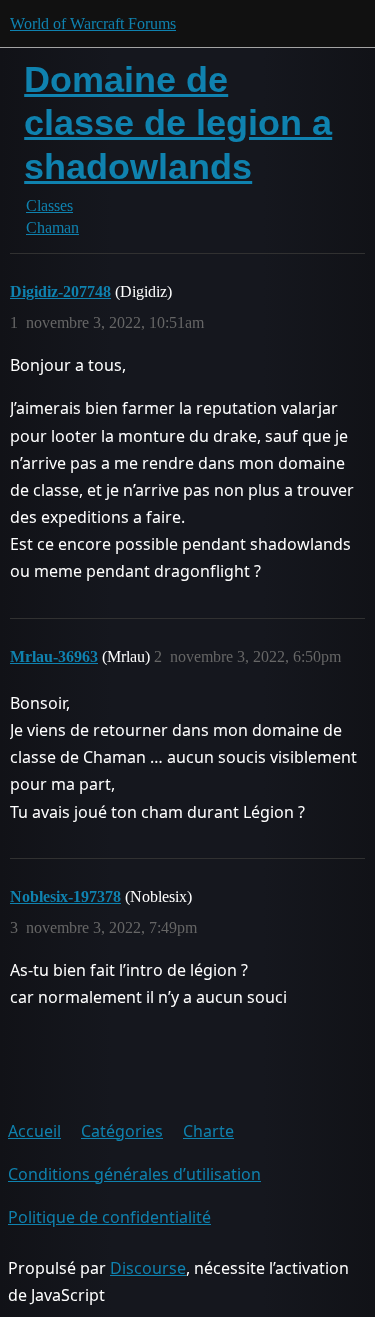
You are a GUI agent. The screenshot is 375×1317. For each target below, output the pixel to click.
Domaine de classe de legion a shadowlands (178, 122)
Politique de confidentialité (109, 1217)
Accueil (34, 1131)
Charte (208, 1131)
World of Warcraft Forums (93, 23)
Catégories (122, 1131)
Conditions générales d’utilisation (134, 1174)
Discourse (148, 1268)
